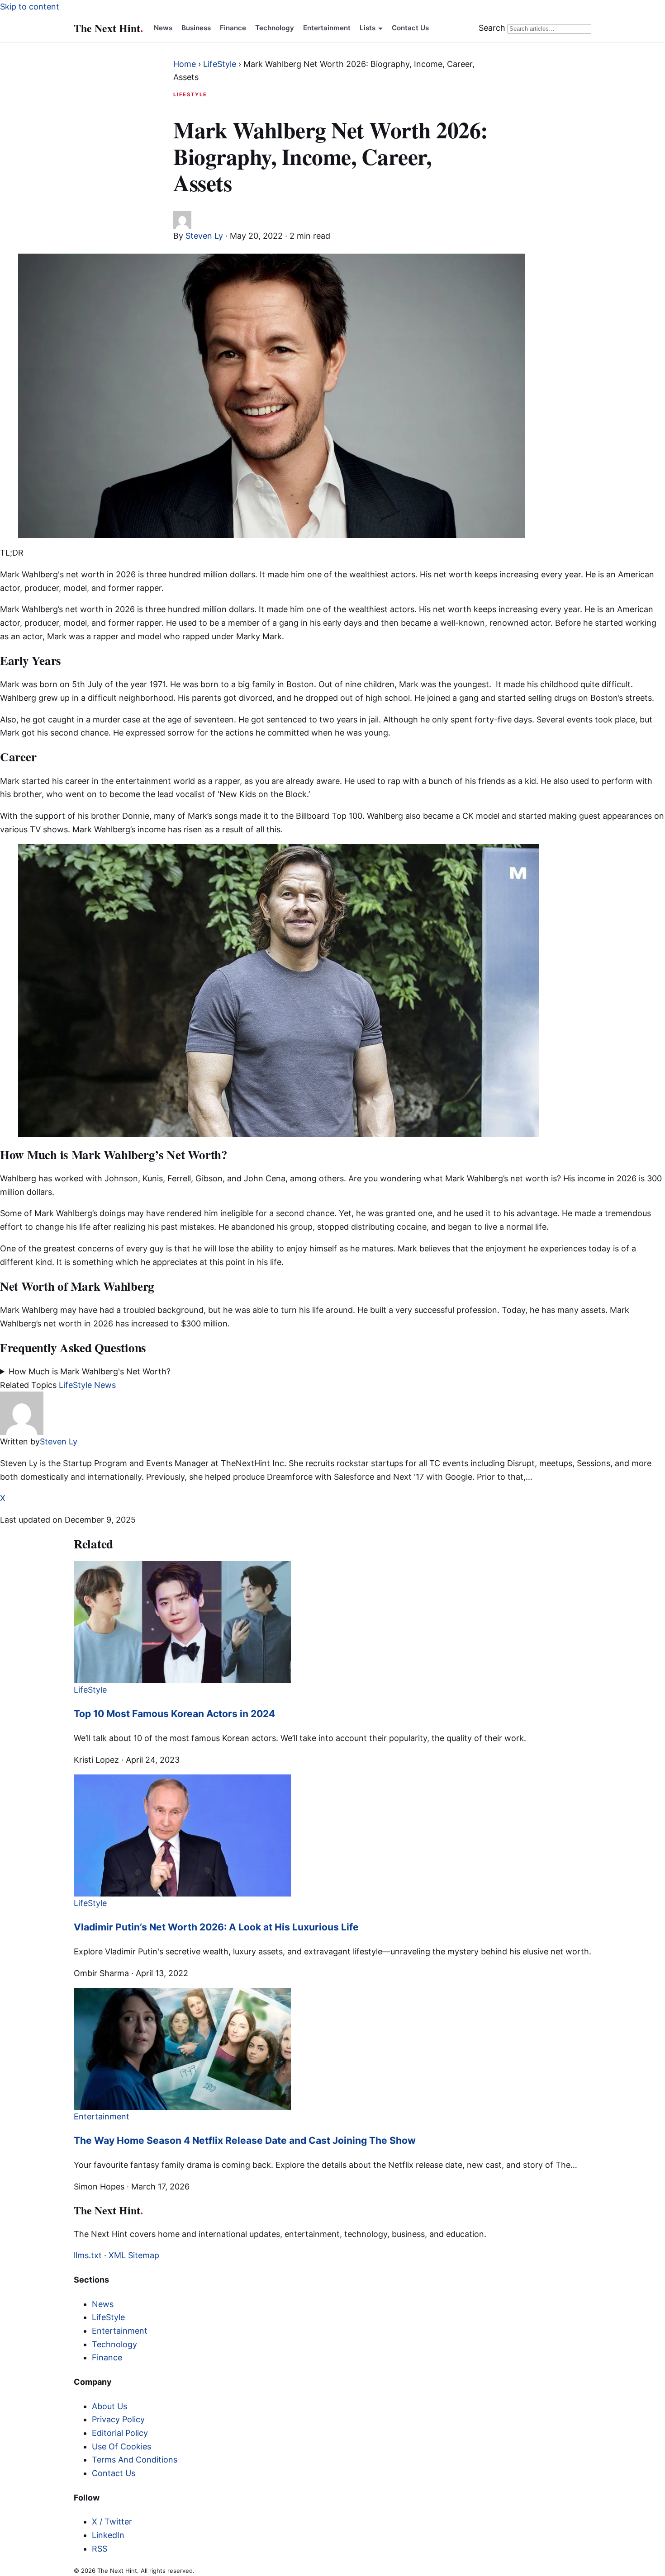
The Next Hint (108, 28)
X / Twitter (112, 2522)
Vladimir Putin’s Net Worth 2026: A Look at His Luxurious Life (216, 1927)
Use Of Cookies (121, 2446)
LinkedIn (108, 2535)
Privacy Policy (118, 2419)
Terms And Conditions (135, 2460)
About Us (109, 2406)
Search (492, 28)
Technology (275, 28)
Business (196, 28)
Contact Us (410, 28)
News (163, 28)
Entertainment (327, 28)
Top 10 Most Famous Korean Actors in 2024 (174, 1714)
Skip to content (30, 7)
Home (185, 64)
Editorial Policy (120, 2433)
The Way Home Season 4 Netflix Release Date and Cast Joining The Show (245, 2140)
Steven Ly (204, 236)
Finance (233, 28)
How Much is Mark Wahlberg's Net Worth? (90, 1371)
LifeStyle (220, 64)
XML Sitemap (134, 2255)
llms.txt (88, 2255)
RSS (100, 2549)
